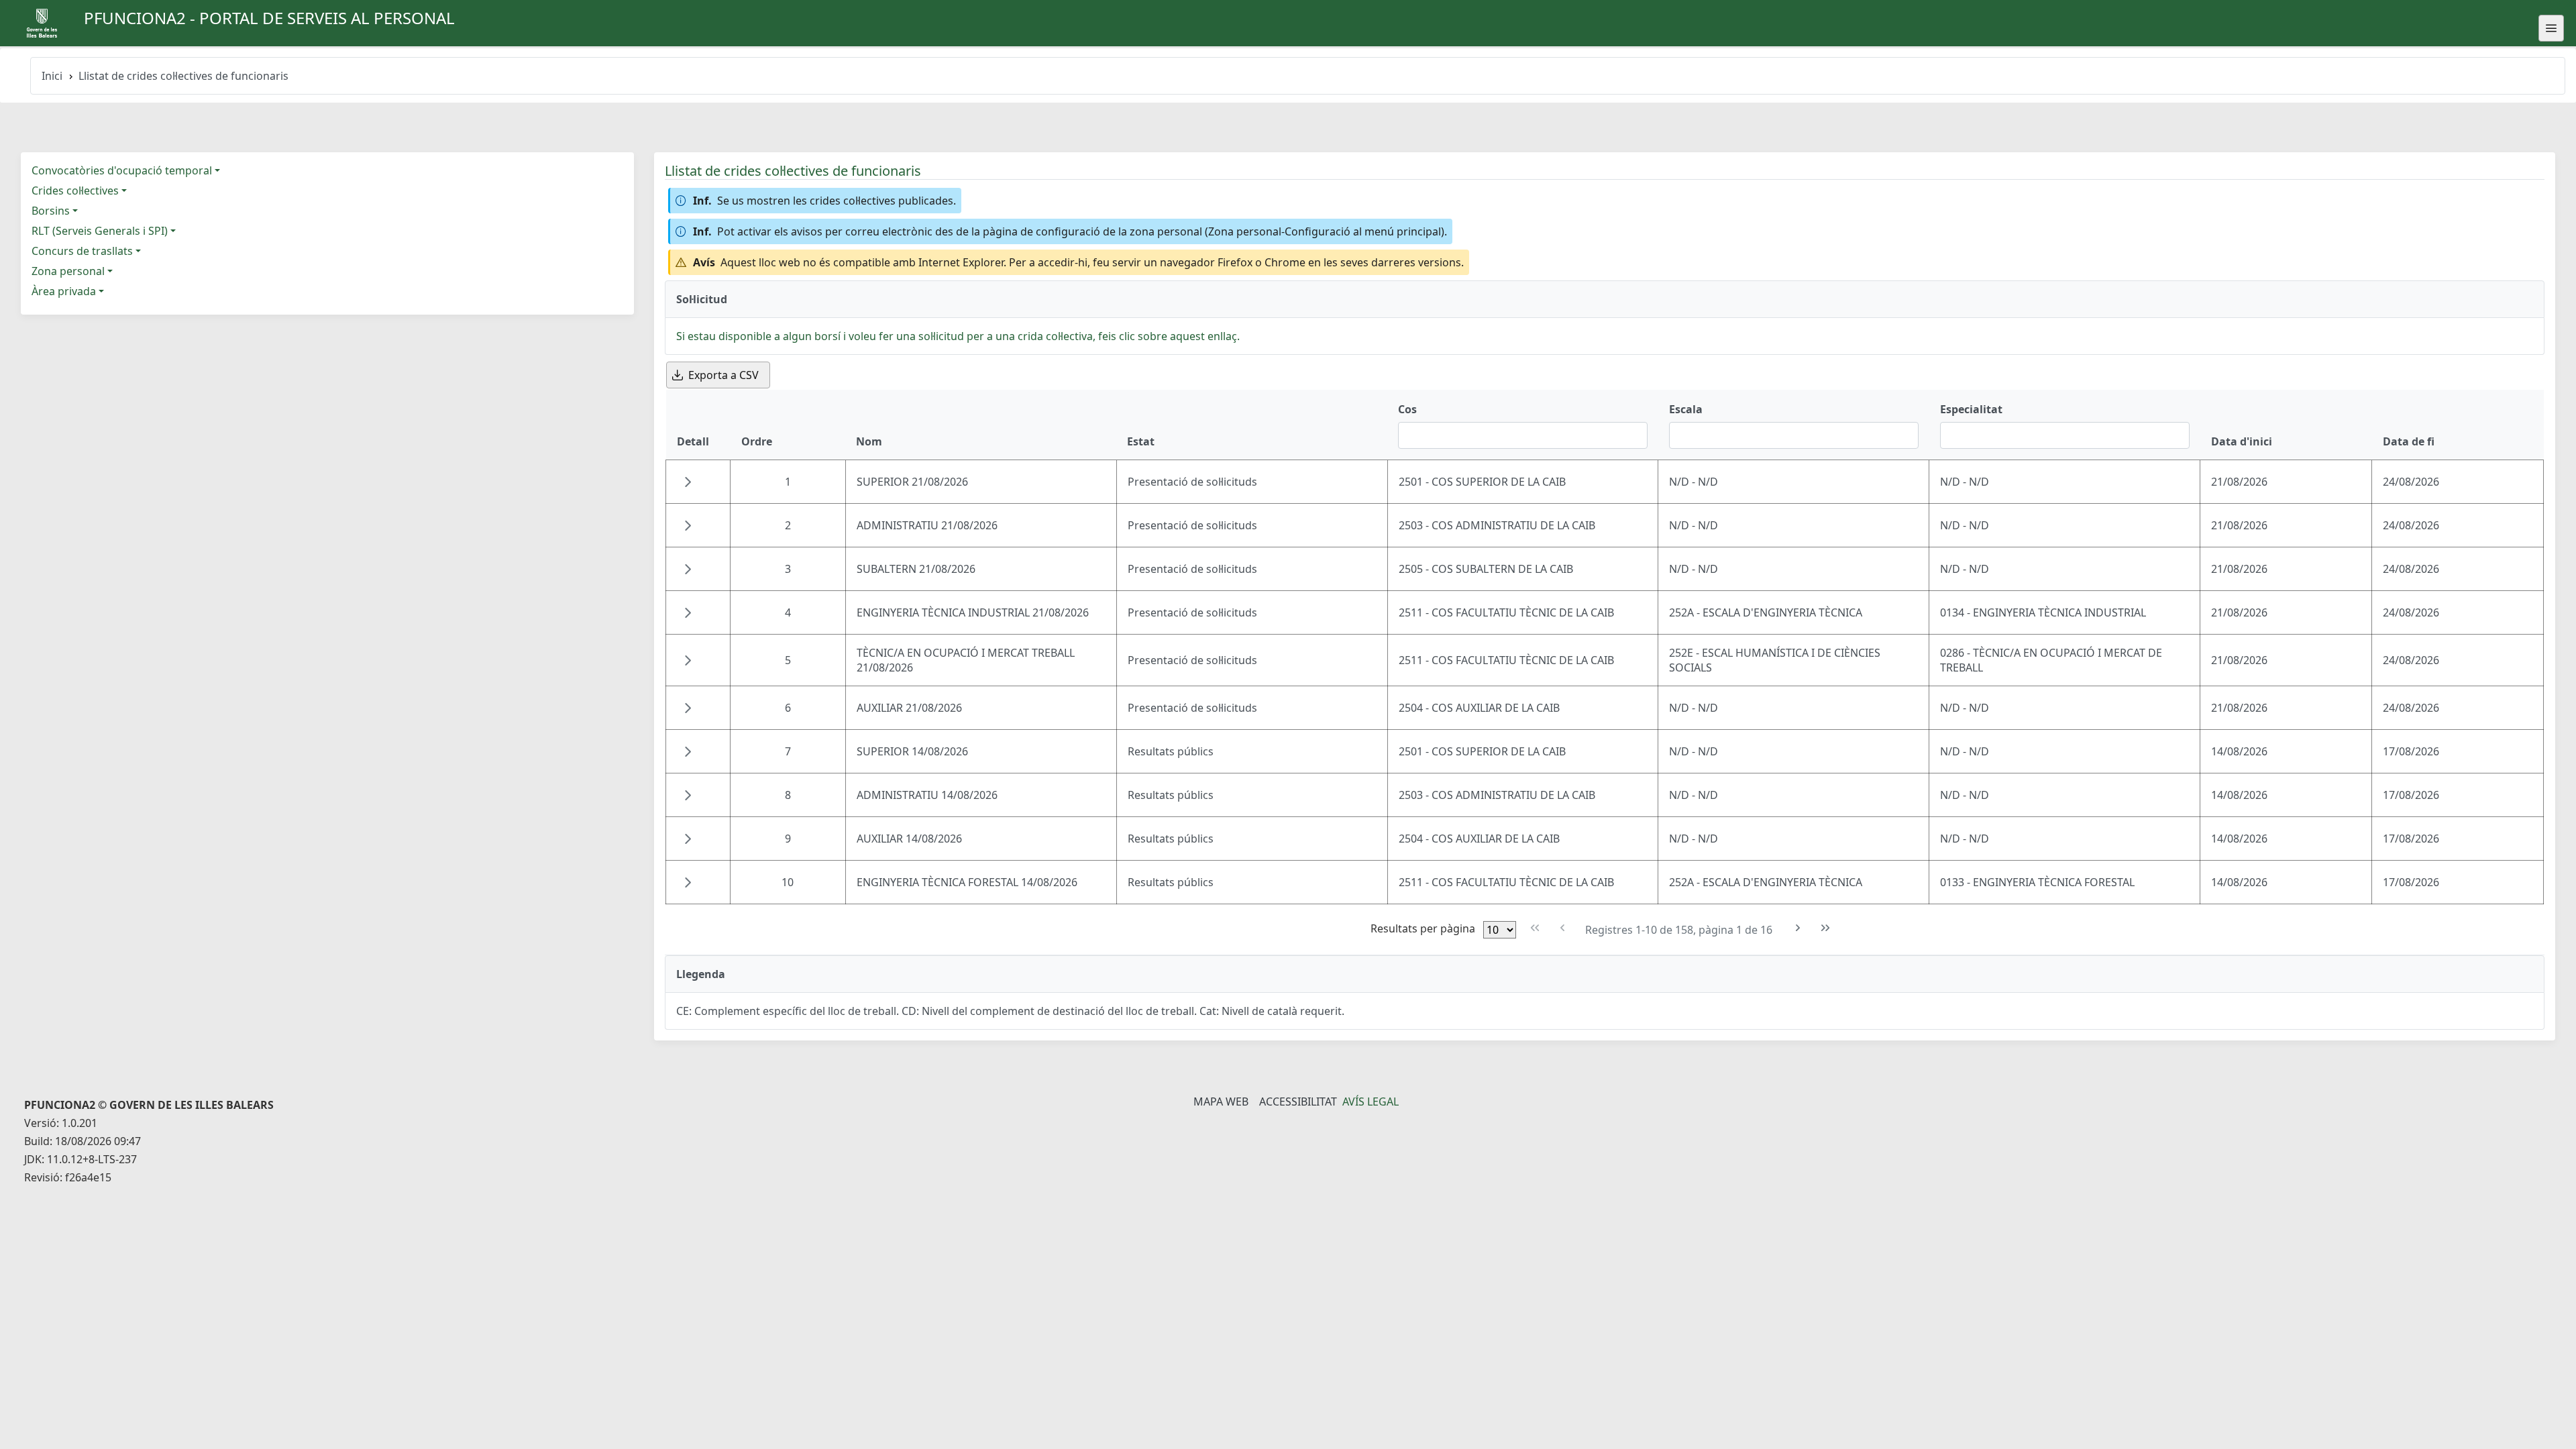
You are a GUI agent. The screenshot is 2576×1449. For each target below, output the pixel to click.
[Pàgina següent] (1798, 928)
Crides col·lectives (75, 191)
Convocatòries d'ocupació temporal (122, 170)
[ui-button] (2551, 28)
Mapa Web (1221, 1102)
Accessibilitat (1298, 1102)
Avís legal (1371, 1102)
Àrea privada (64, 291)
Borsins (51, 211)
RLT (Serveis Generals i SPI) (100, 231)
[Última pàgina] (1826, 928)
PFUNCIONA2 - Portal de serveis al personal (269, 18)
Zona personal (68, 271)
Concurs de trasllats (82, 251)
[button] (688, 482)
